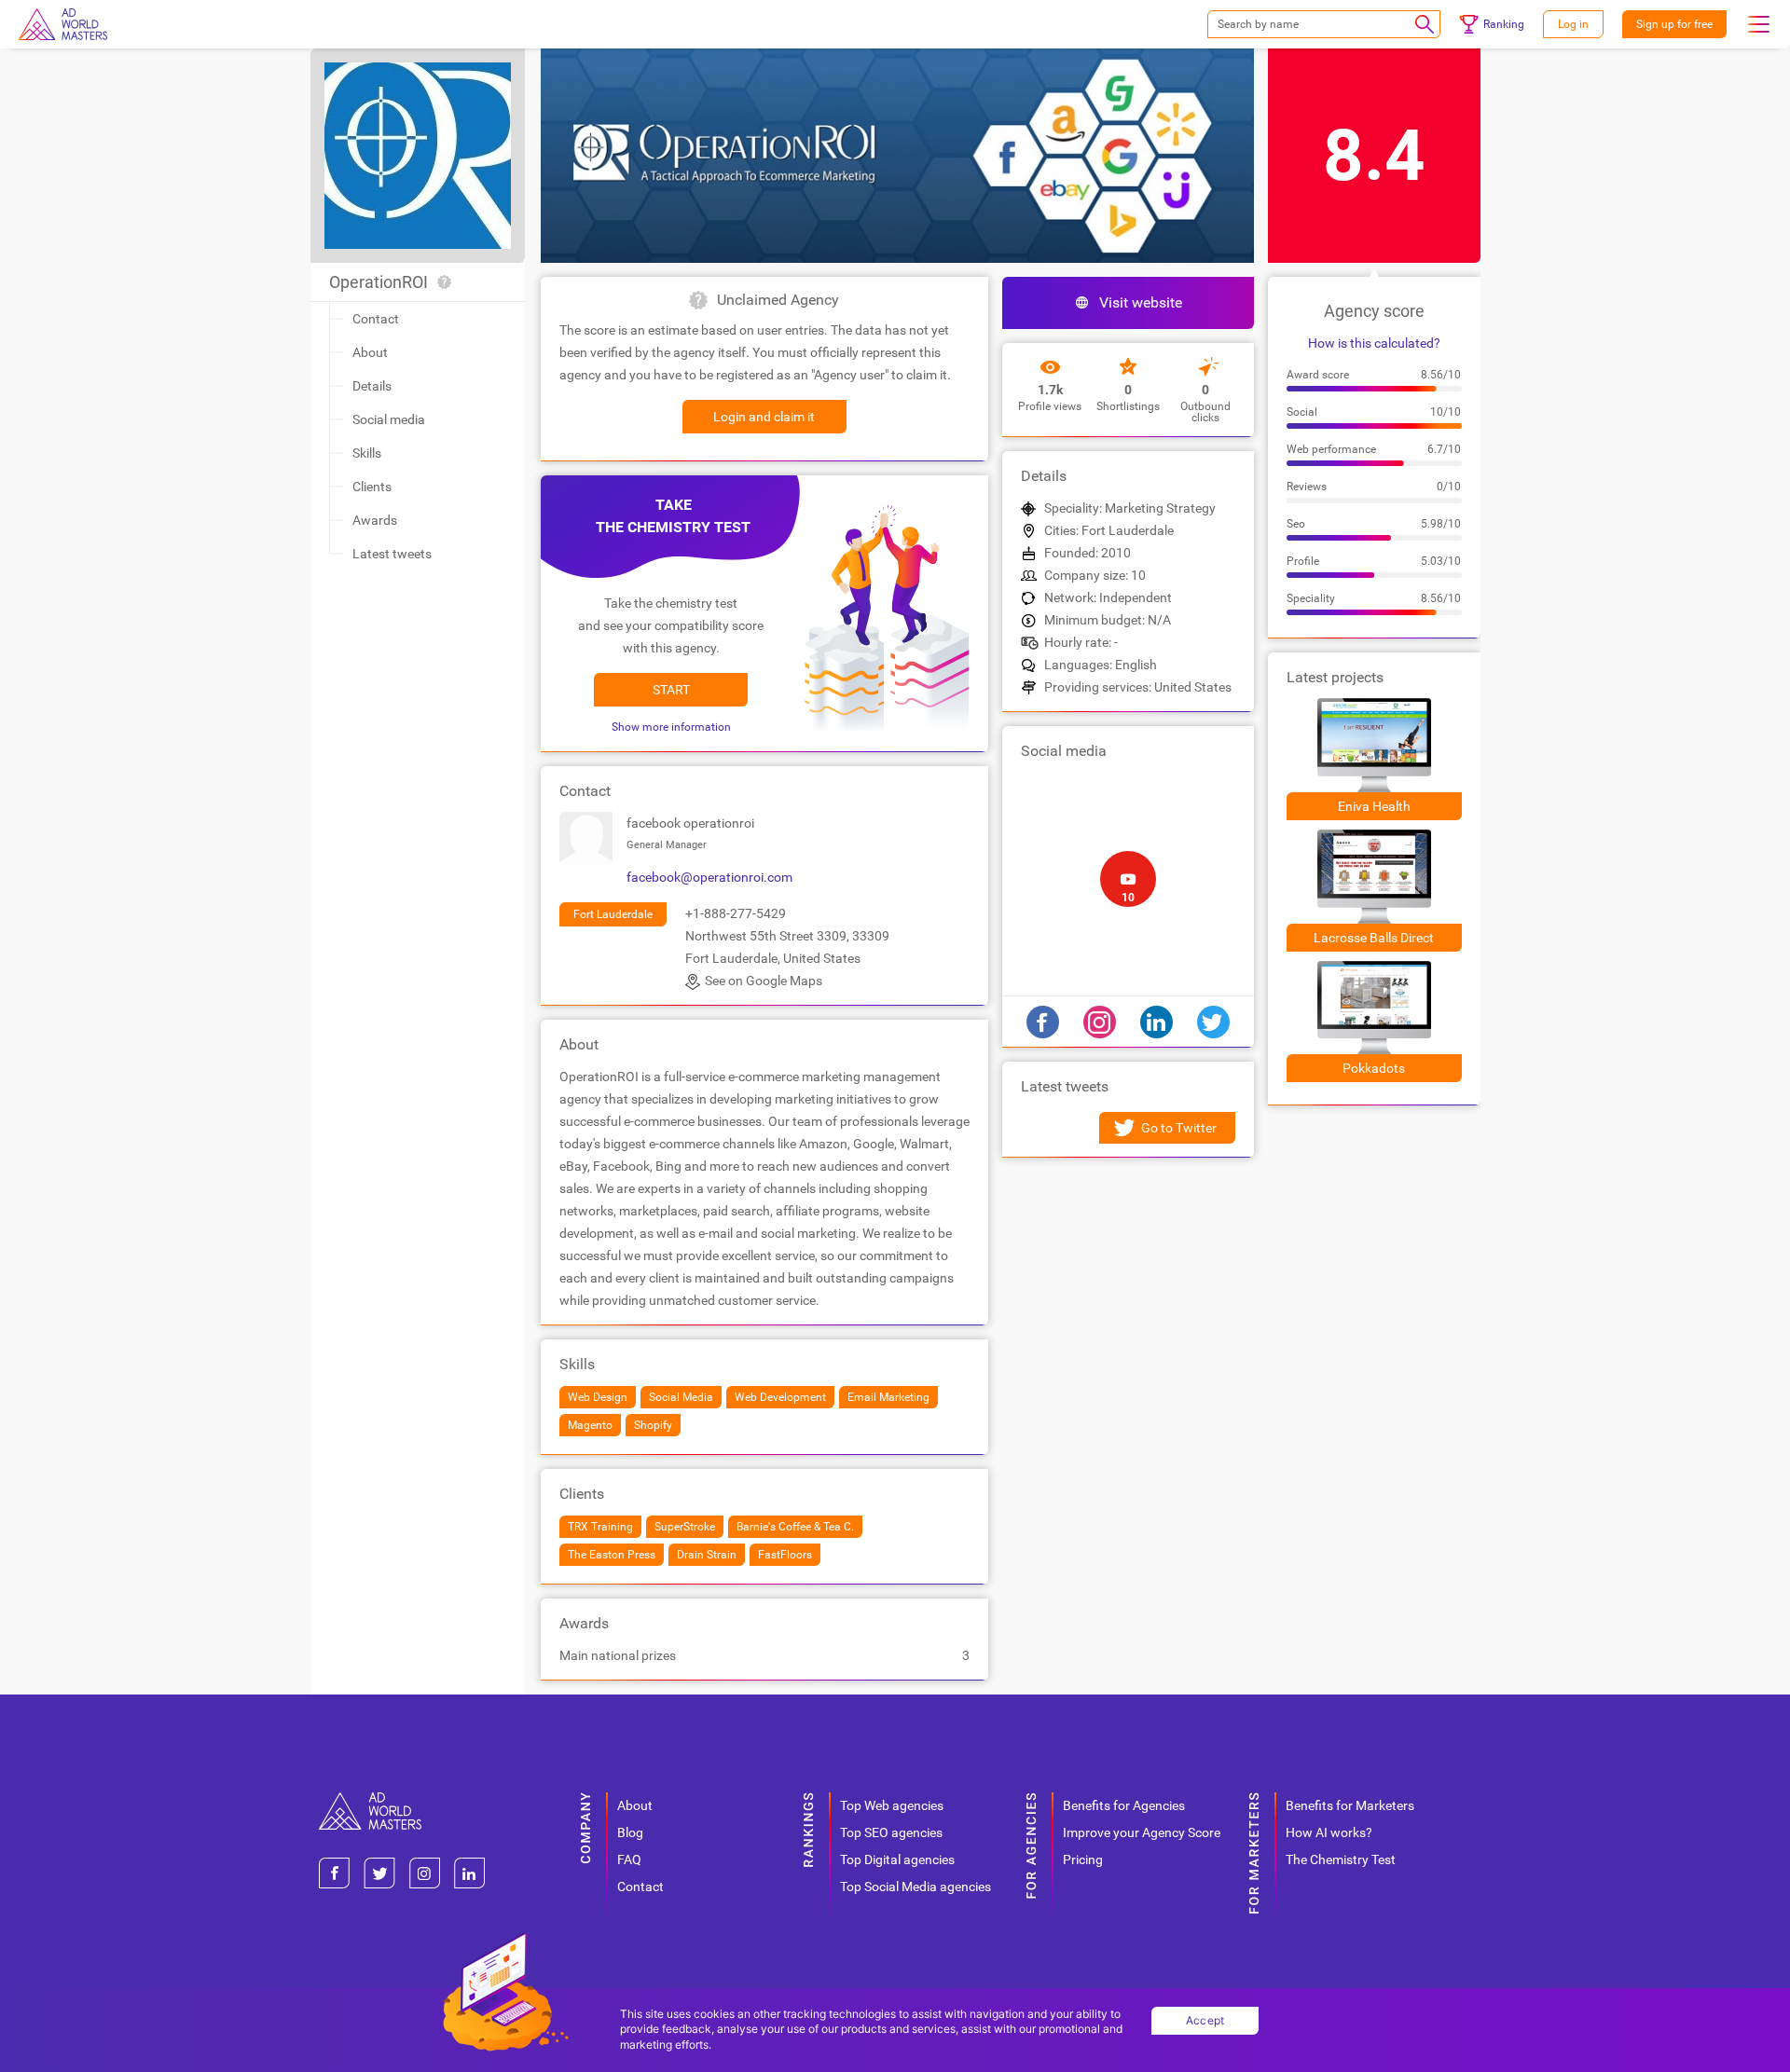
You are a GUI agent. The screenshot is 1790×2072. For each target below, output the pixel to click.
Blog (630, 1832)
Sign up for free (1674, 24)
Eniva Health (1374, 806)
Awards (375, 520)
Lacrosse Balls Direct (1374, 938)
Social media (389, 419)
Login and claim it (764, 417)
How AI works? (1329, 1832)
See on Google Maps (764, 981)
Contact (376, 319)
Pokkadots (1374, 1068)
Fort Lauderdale (613, 914)
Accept (1205, 2020)
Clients (372, 487)
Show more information (671, 727)
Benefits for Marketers (1350, 1805)
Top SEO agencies (891, 1832)
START (671, 690)
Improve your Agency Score (1142, 1832)
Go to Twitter (1179, 1128)
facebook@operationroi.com (709, 877)
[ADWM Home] (370, 1799)
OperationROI (379, 282)
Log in (1573, 24)
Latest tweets (392, 554)
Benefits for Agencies (1124, 1805)
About (370, 352)
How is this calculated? (1374, 343)
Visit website (1141, 302)
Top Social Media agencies (916, 1887)
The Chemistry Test (1341, 1859)
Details (372, 386)
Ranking (1504, 24)
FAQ (629, 1859)
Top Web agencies (892, 1805)
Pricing (1083, 1859)
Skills (367, 453)
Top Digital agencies (897, 1859)
